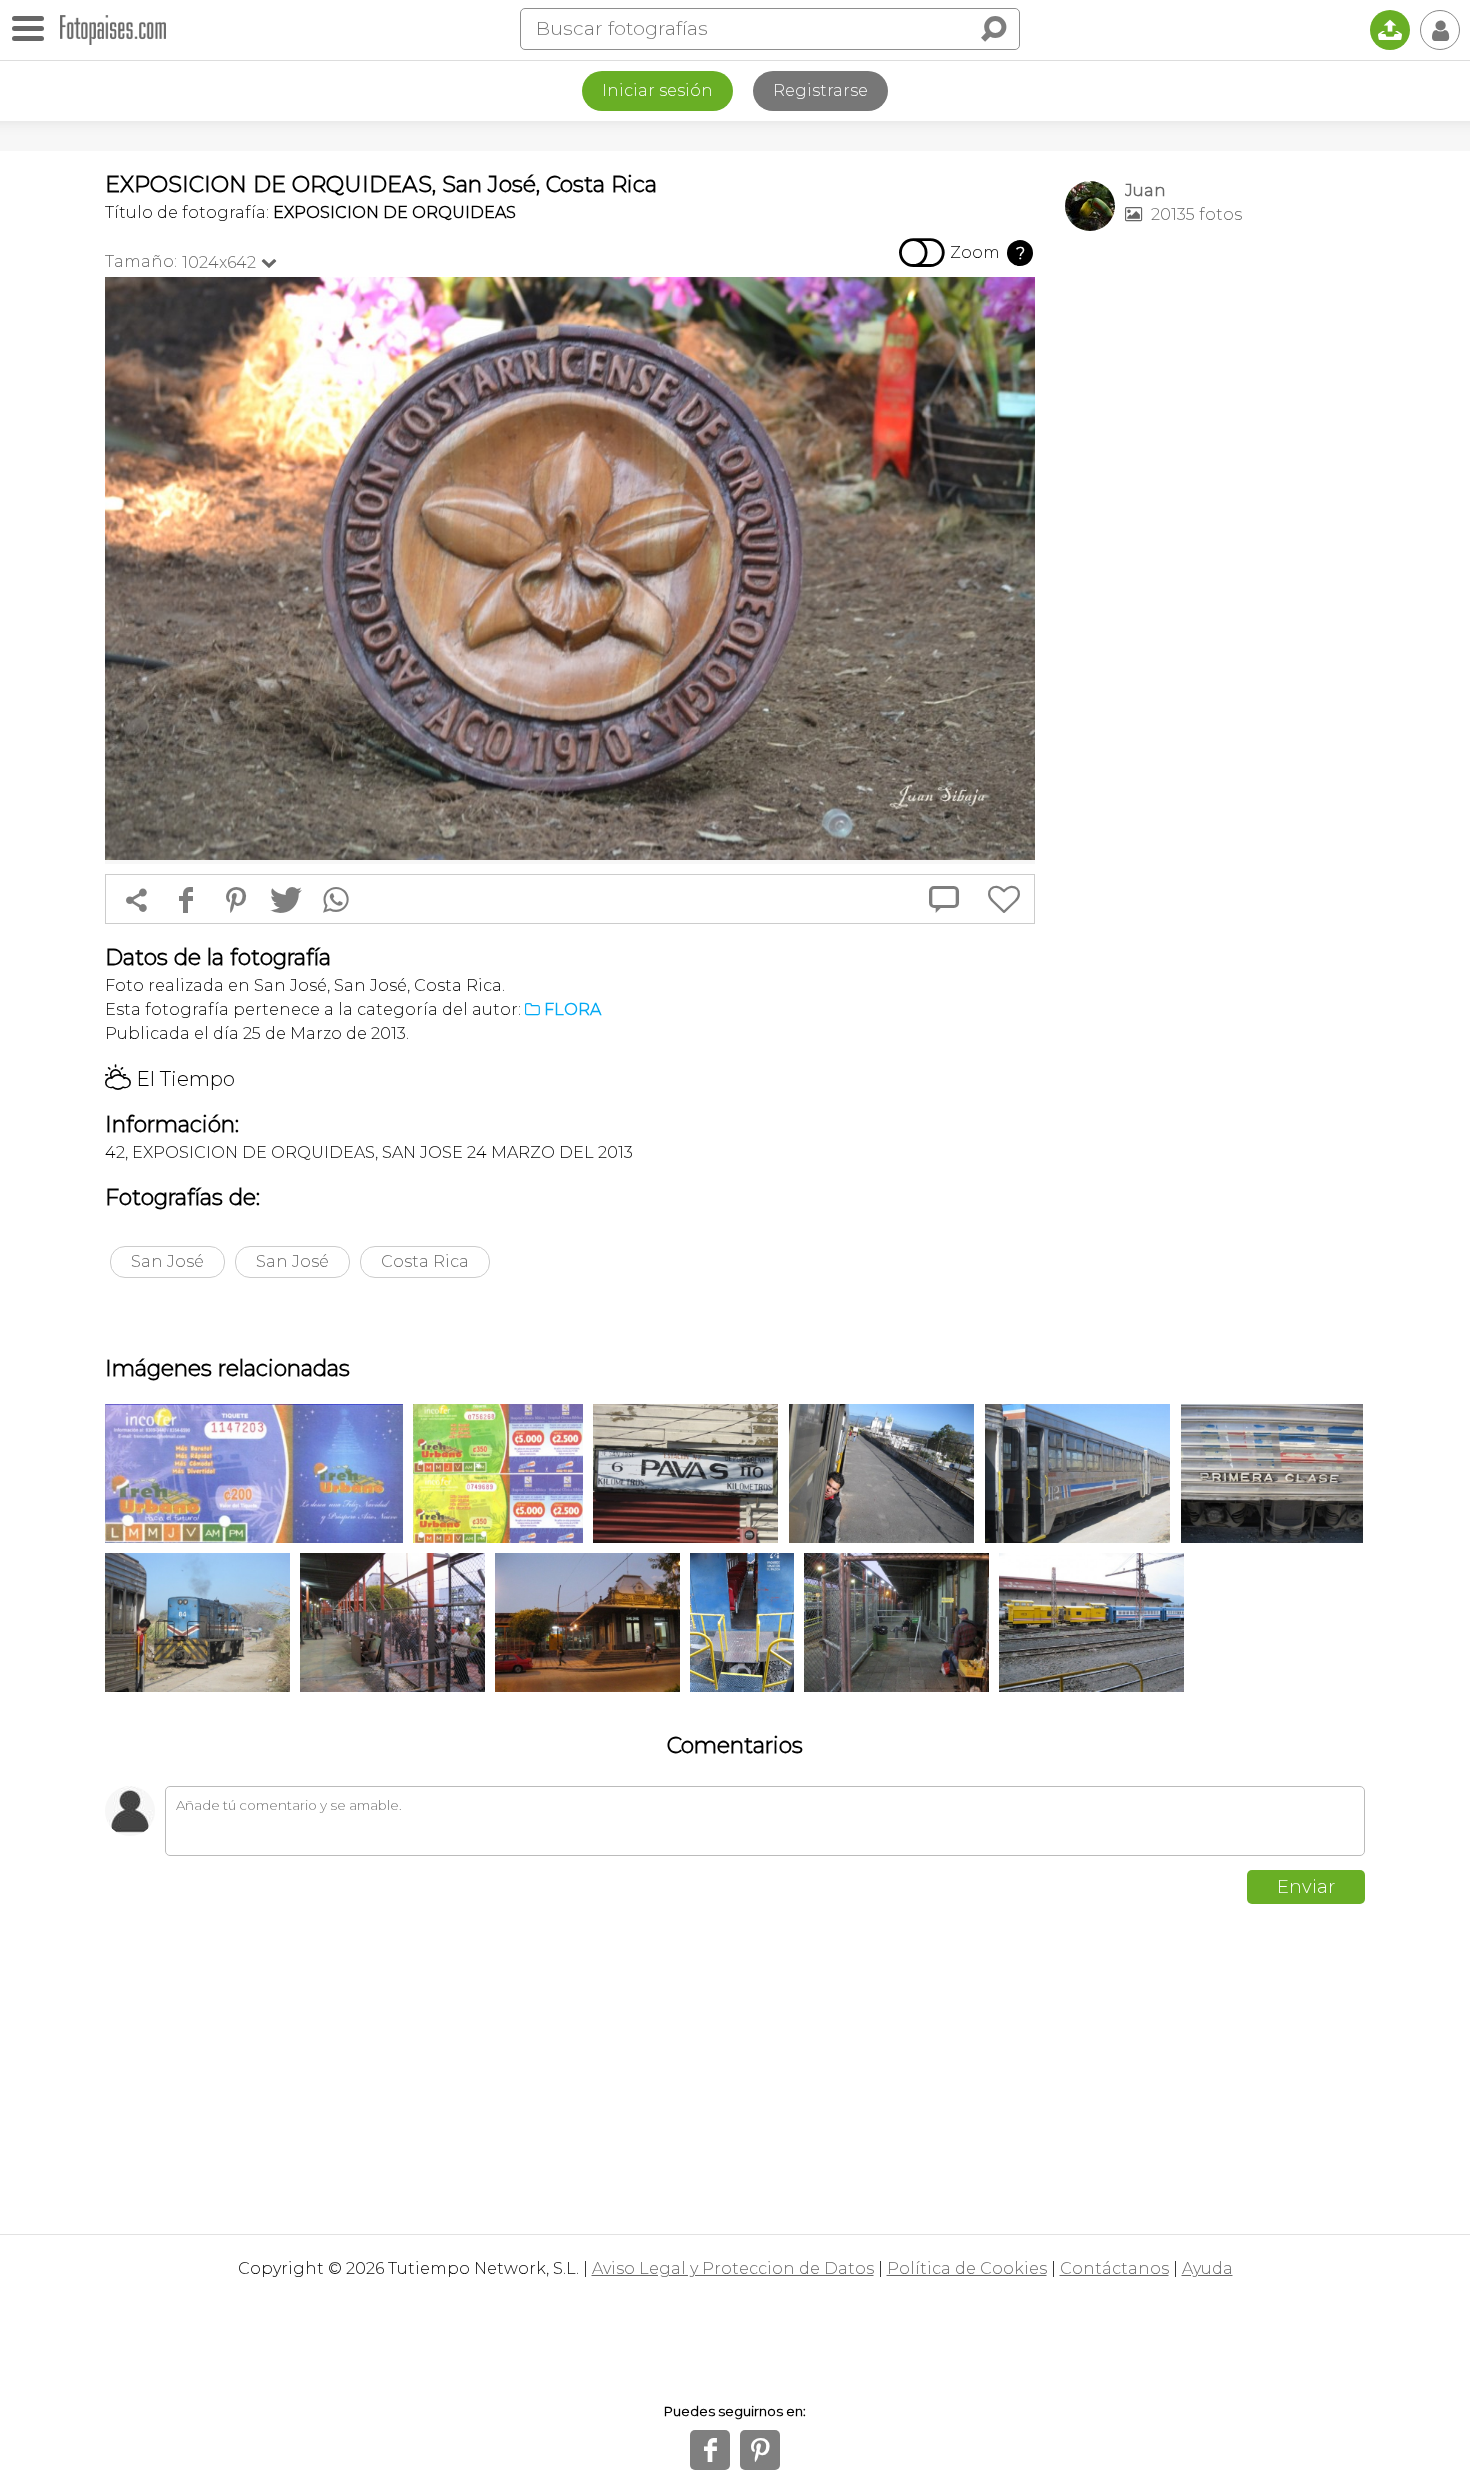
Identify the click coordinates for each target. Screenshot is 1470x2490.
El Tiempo (170, 1079)
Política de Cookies (967, 2268)
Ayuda (1207, 2268)
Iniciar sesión (657, 90)
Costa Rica (425, 1261)
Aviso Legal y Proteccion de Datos (733, 2268)
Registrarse (820, 90)
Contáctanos (1114, 2268)
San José (167, 1261)
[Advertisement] (1215, 561)
